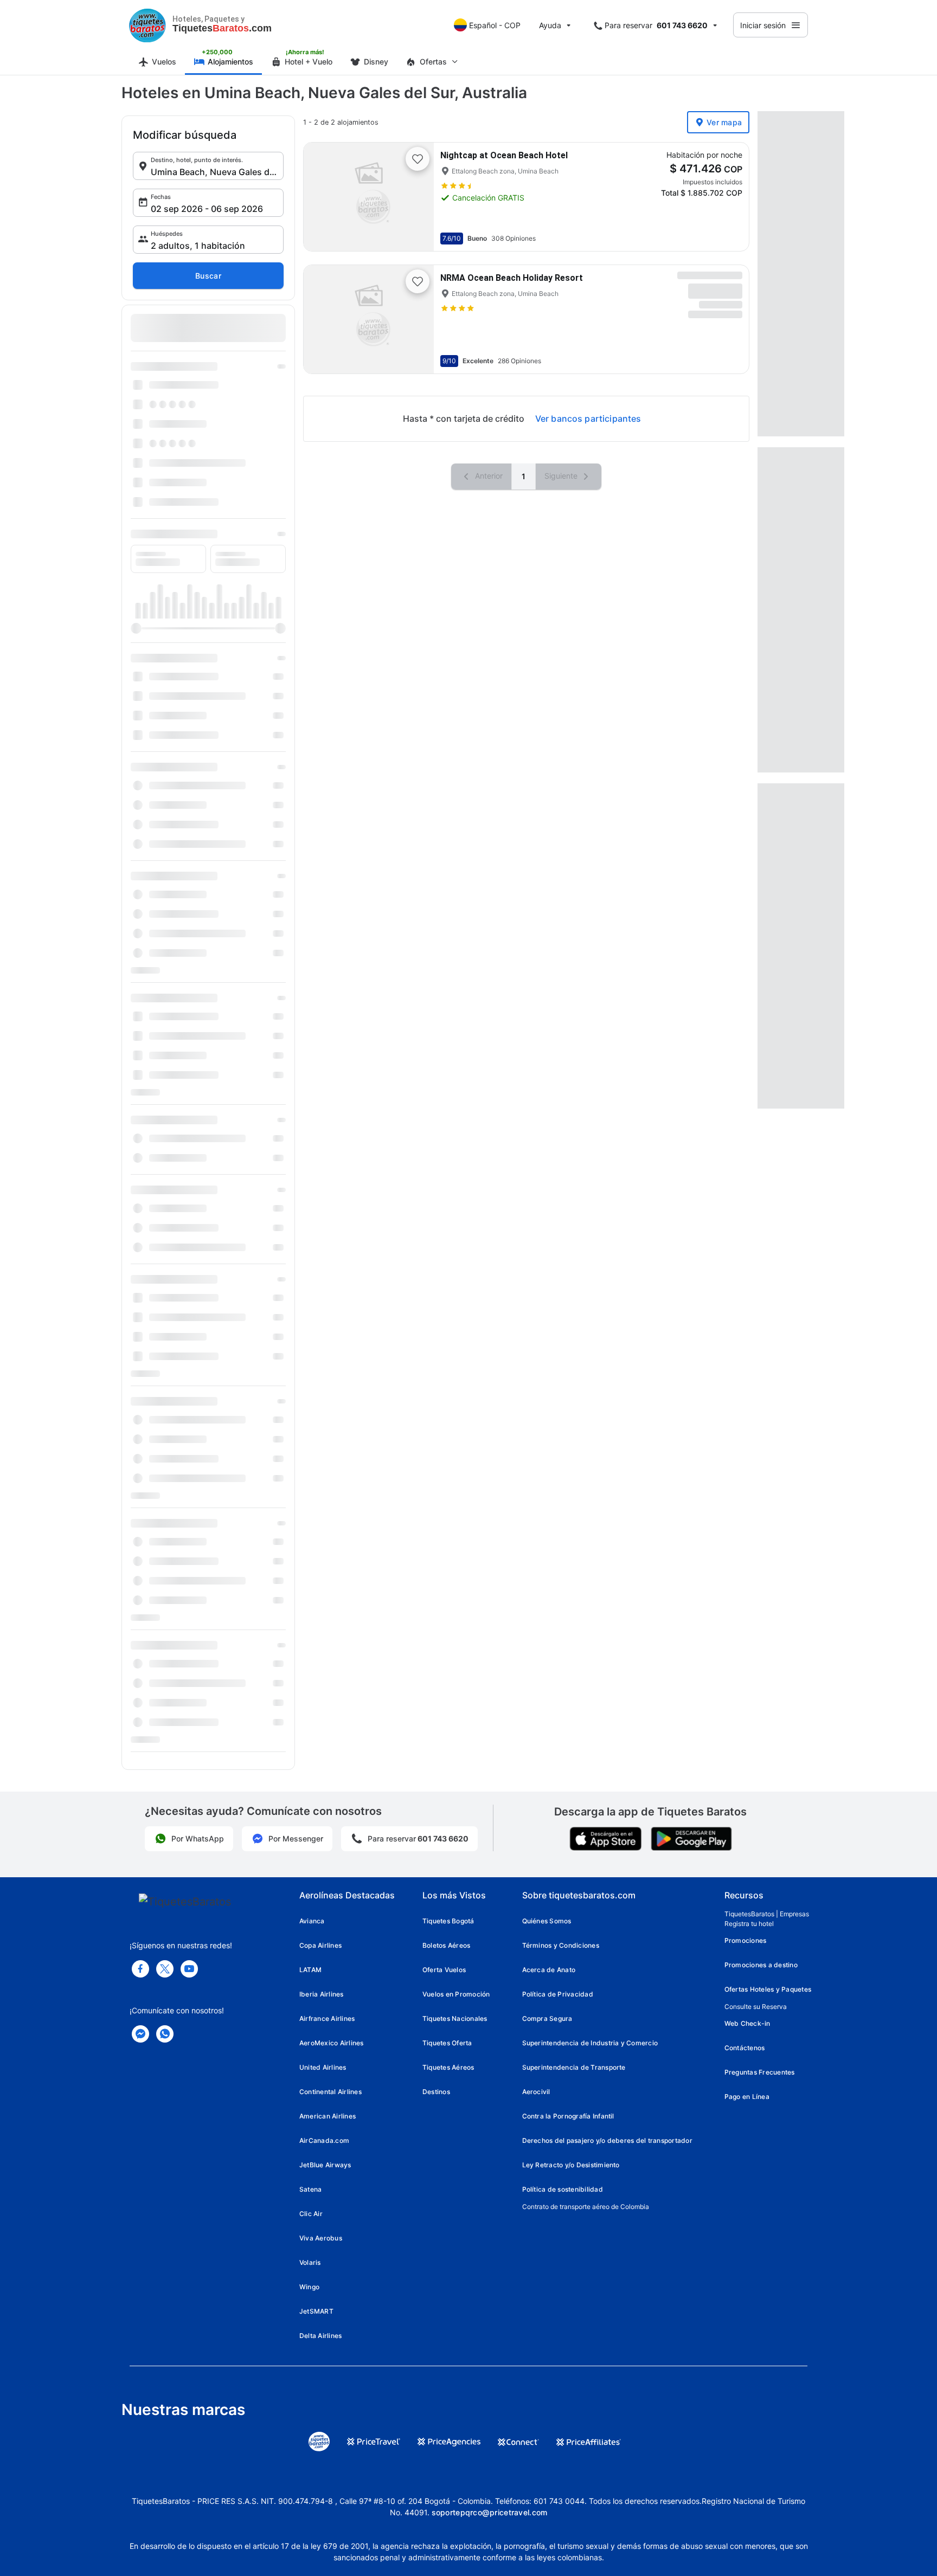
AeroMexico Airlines (332, 2043)
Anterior (488, 476)
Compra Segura (547, 2018)
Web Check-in (747, 2023)
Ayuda (550, 25)
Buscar (208, 276)
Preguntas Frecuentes (760, 2072)
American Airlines (328, 2116)
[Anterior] (321, 197)
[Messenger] (140, 2034)
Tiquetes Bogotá (448, 1921)
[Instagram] (189, 1969)
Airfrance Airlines (327, 2018)
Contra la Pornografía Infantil (568, 2116)
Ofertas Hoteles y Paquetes (768, 1989)
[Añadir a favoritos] (418, 159)
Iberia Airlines (322, 1994)
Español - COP (495, 25)
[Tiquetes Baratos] (147, 25)
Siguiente (562, 476)
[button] (208, 166)
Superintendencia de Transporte (574, 2067)
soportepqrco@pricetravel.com (490, 2512)
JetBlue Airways (325, 2165)
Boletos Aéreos (446, 1945)
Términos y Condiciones (561, 1945)
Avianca (312, 1921)
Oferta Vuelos (444, 1970)
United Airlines (323, 2067)
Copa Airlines (320, 1945)
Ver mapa (724, 122)
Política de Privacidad (558, 1994)
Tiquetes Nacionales (455, 2018)
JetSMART (316, 2311)
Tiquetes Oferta (447, 2043)
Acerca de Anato (549, 1970)
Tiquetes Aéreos (448, 2067)
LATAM (310, 1970)
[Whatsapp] (165, 2034)
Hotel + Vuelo (309, 62)
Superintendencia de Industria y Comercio (590, 2043)
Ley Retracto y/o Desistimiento (571, 2165)
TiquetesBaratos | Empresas (767, 1914)
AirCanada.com (324, 2140)
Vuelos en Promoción (456, 1994)
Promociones (746, 1940)
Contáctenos (745, 2048)
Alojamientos (230, 62)
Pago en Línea (747, 2097)
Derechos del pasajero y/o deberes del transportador (607, 2140)
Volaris (310, 2262)
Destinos (436, 2092)
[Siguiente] (416, 197)
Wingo (309, 2287)
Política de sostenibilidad (563, 2189)
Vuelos (164, 62)
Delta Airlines (320, 2336)
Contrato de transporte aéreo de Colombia (586, 2207)
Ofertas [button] (433, 62)
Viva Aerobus (321, 2238)
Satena (310, 2189)
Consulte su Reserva (756, 2007)
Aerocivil (536, 2092)
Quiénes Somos (547, 1921)
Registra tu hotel (749, 1924)
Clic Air (311, 2214)
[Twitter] (165, 1969)
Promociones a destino (761, 1965)
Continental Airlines (330, 2092)
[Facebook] (140, 1969)
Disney (376, 62)
